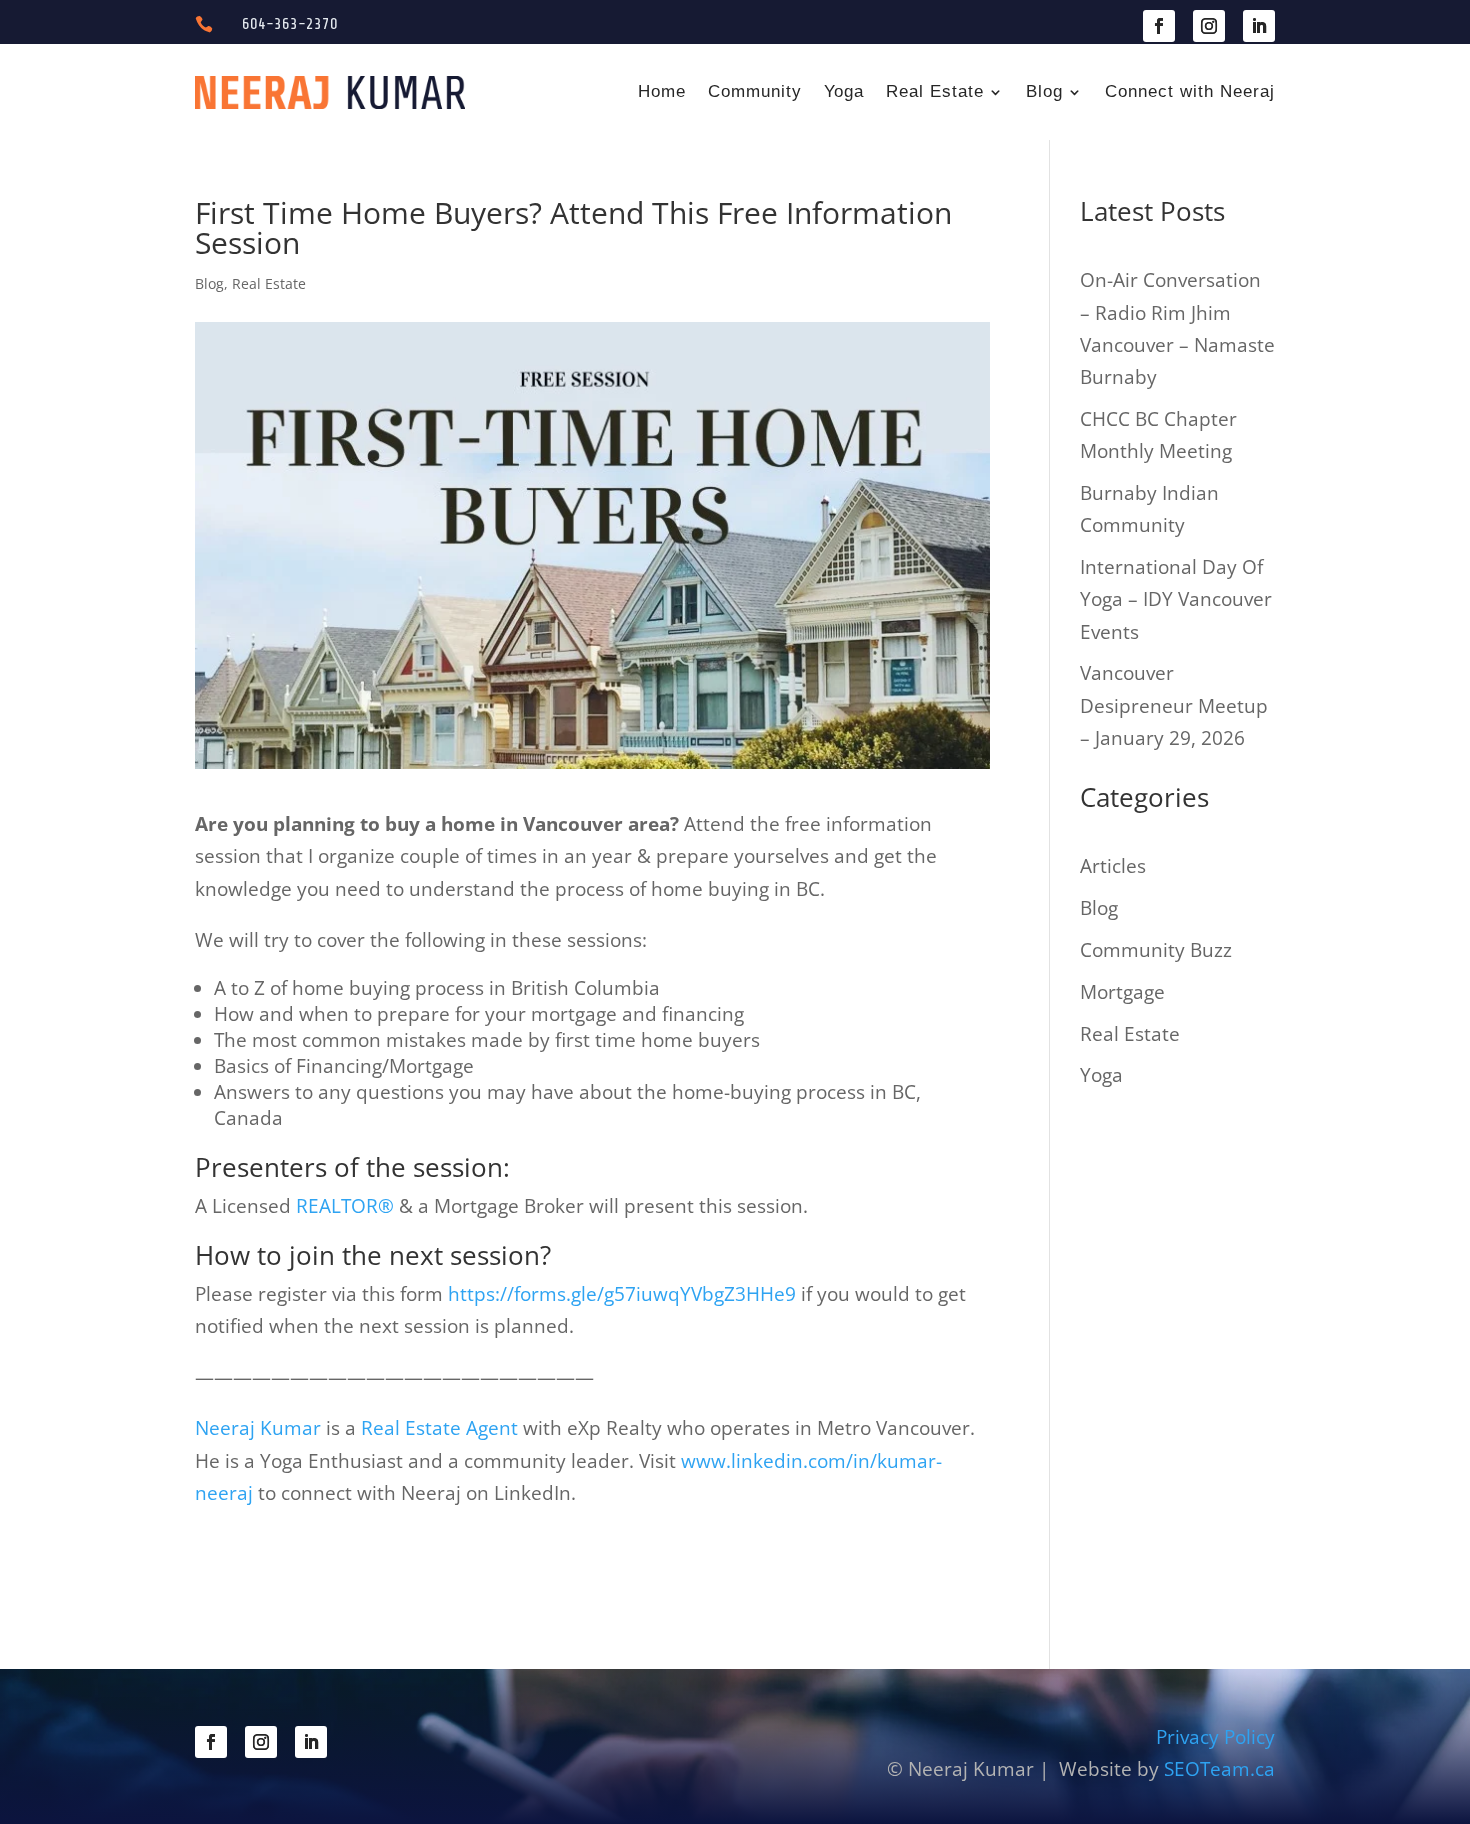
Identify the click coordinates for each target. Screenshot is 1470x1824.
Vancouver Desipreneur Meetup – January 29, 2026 (1174, 705)
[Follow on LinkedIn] (1259, 26)
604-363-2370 (290, 24)
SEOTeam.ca (1219, 1769)
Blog (1044, 91)
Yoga (844, 91)
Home (662, 91)
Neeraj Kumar (260, 1428)
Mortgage (1122, 992)
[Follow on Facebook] (1159, 26)
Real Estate (935, 91)
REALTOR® (345, 1206)
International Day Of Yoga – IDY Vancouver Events (1176, 599)
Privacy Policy (1215, 1737)
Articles (1113, 866)
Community (755, 91)
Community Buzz (1156, 950)
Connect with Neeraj (1190, 91)
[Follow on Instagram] (1209, 26)
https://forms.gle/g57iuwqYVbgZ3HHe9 (622, 1294)
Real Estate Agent (439, 1428)
